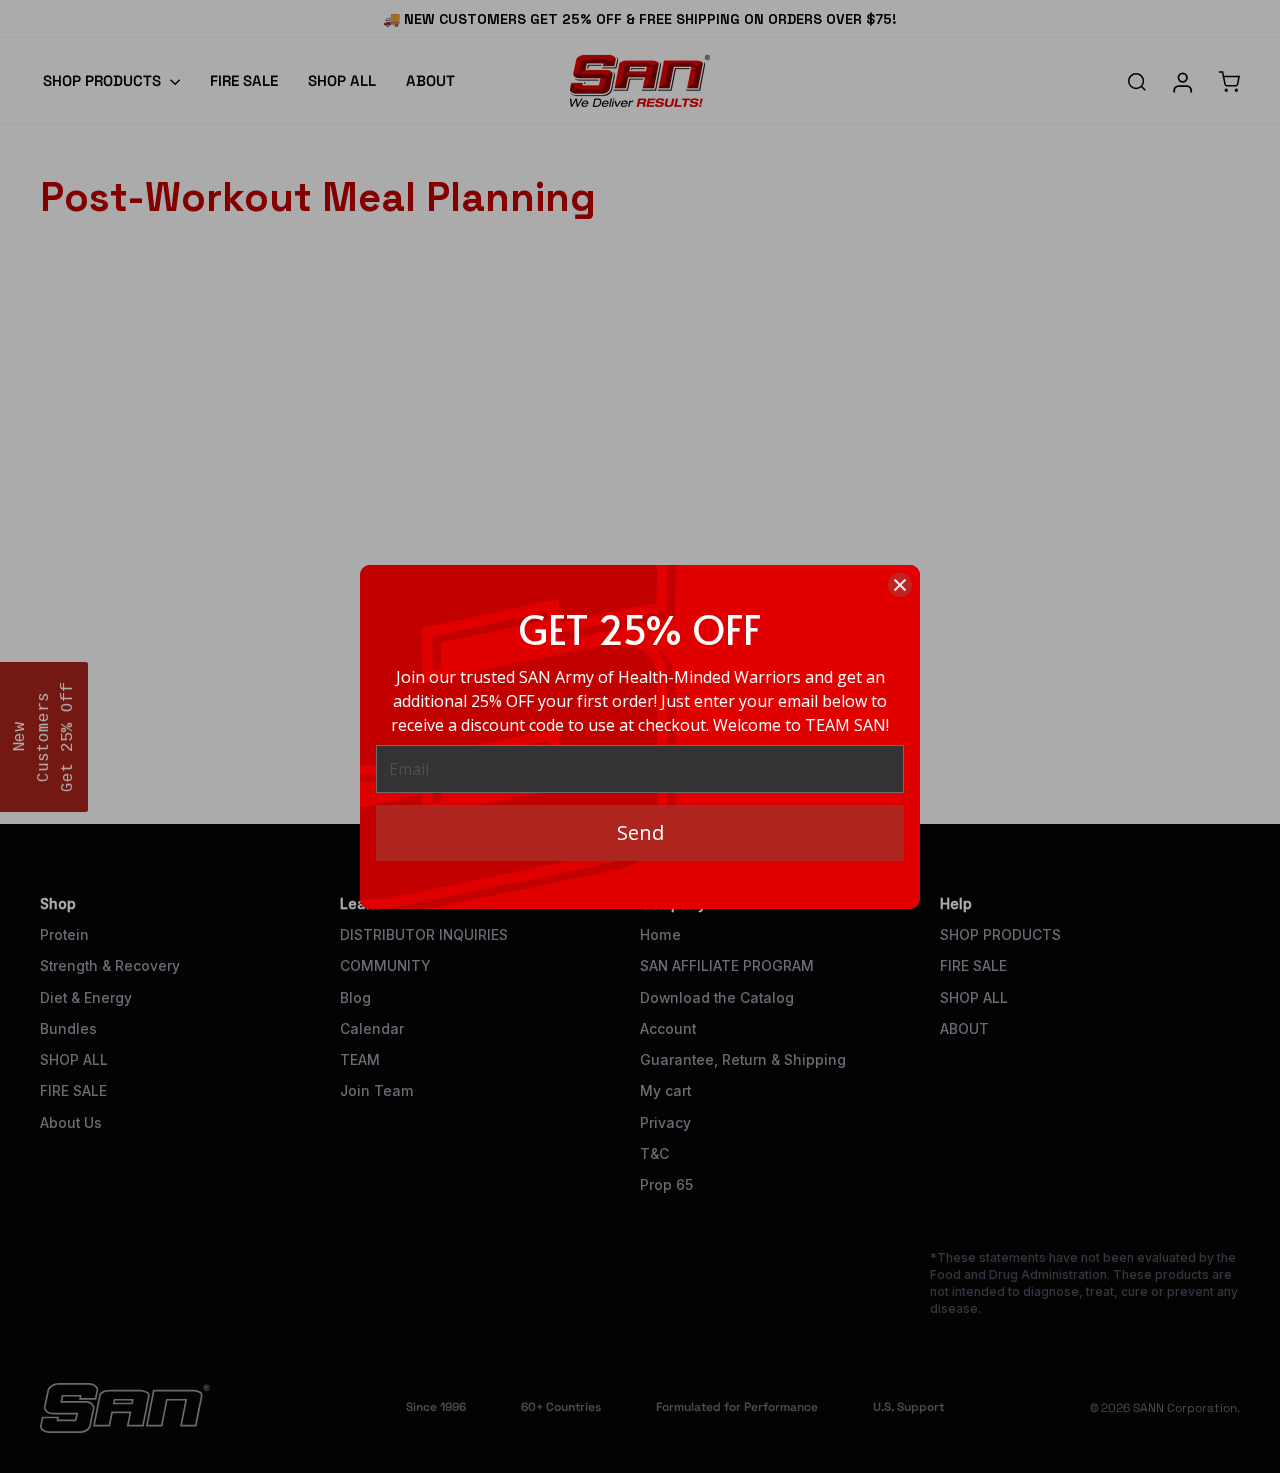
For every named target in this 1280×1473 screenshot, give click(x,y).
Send (640, 832)
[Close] (900, 585)
